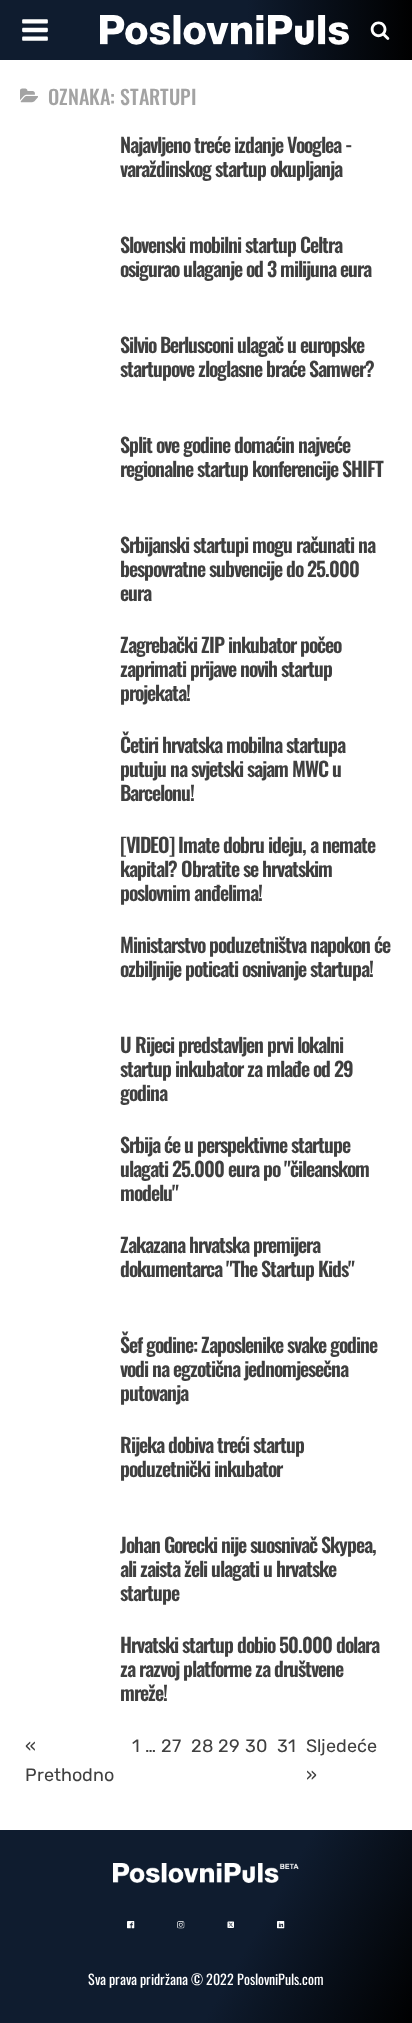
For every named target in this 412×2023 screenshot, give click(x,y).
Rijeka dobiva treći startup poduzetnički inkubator (212, 1456)
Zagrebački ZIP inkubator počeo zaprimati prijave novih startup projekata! (230, 668)
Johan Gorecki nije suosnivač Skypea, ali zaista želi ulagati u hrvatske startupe (248, 1568)
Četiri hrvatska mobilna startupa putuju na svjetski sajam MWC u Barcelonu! (232, 768)
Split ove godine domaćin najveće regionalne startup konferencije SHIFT (251, 456)
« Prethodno (69, 1760)
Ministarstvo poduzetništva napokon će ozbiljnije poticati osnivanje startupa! (255, 956)
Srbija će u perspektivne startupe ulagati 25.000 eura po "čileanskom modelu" (244, 1168)
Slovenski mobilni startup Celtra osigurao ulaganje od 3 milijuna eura (245, 256)
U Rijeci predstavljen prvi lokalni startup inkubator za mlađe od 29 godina (236, 1068)
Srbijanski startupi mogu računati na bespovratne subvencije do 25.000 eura (247, 568)
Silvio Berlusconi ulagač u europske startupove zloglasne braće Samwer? (247, 356)
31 (286, 1746)
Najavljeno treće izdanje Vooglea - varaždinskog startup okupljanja (235, 156)
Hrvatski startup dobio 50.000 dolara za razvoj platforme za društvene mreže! (249, 1668)
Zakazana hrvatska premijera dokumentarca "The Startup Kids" (237, 1256)
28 (202, 1746)
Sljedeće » (341, 1760)
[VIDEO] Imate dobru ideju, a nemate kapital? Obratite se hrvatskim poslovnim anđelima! (247, 868)
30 (256, 1746)
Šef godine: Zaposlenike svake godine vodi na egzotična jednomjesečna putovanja (248, 1368)
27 (171, 1746)
